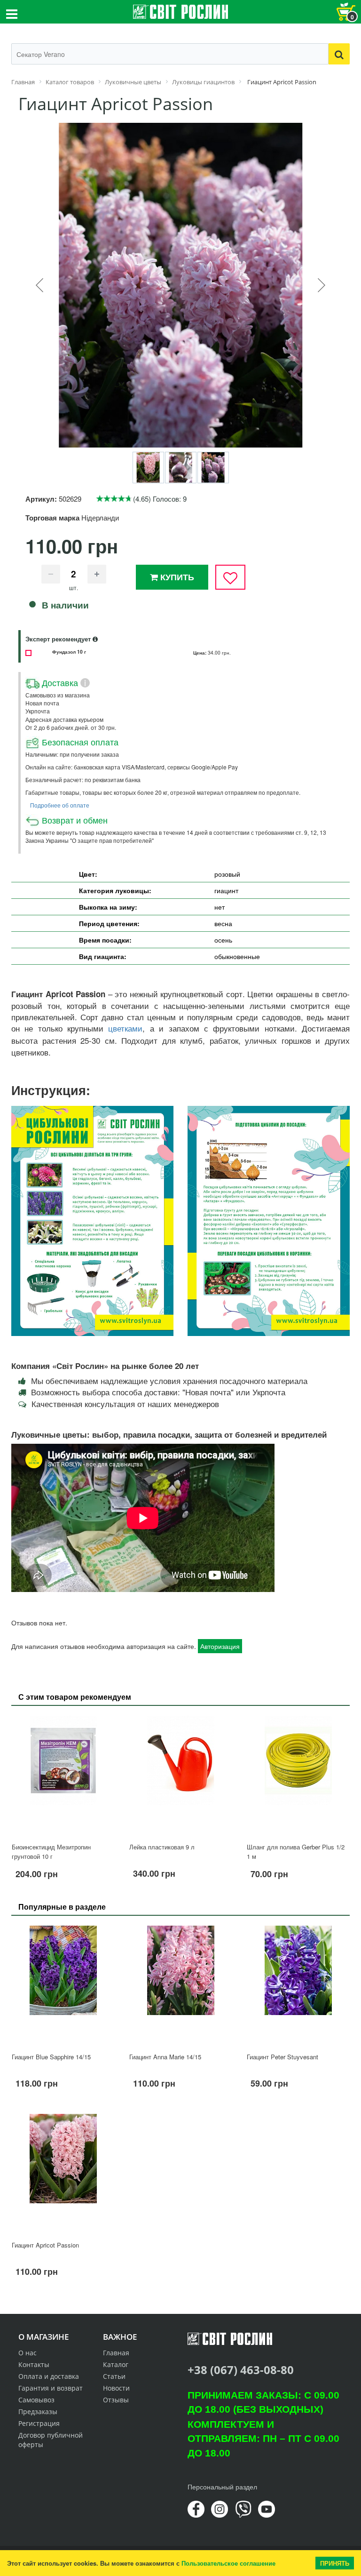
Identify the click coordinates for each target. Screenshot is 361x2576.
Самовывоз (36, 2400)
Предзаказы (38, 2412)
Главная (116, 2353)
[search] (339, 54)
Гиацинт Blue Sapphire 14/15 (51, 2057)
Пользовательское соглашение (228, 2563)
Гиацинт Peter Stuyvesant (283, 2057)
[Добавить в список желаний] (230, 577)
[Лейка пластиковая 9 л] (180, 1775)
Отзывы (116, 2400)
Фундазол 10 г (69, 652)
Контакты (34, 2364)
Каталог (116, 2364)
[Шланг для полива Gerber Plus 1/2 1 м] (298, 1775)
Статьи (114, 2376)
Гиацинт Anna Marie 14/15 (165, 2057)
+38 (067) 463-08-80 (241, 2370)
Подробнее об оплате (60, 805)
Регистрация (39, 2423)
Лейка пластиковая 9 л (162, 1847)
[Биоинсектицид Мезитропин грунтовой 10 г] (63, 1775)
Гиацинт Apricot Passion (45, 2245)
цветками (125, 1029)
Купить (176, 577)
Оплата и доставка (49, 2376)
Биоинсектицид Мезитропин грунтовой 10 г (51, 1852)
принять (335, 2563)
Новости (116, 2388)
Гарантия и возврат (51, 2388)
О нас (27, 2353)
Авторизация (220, 1646)
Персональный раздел (222, 2487)
